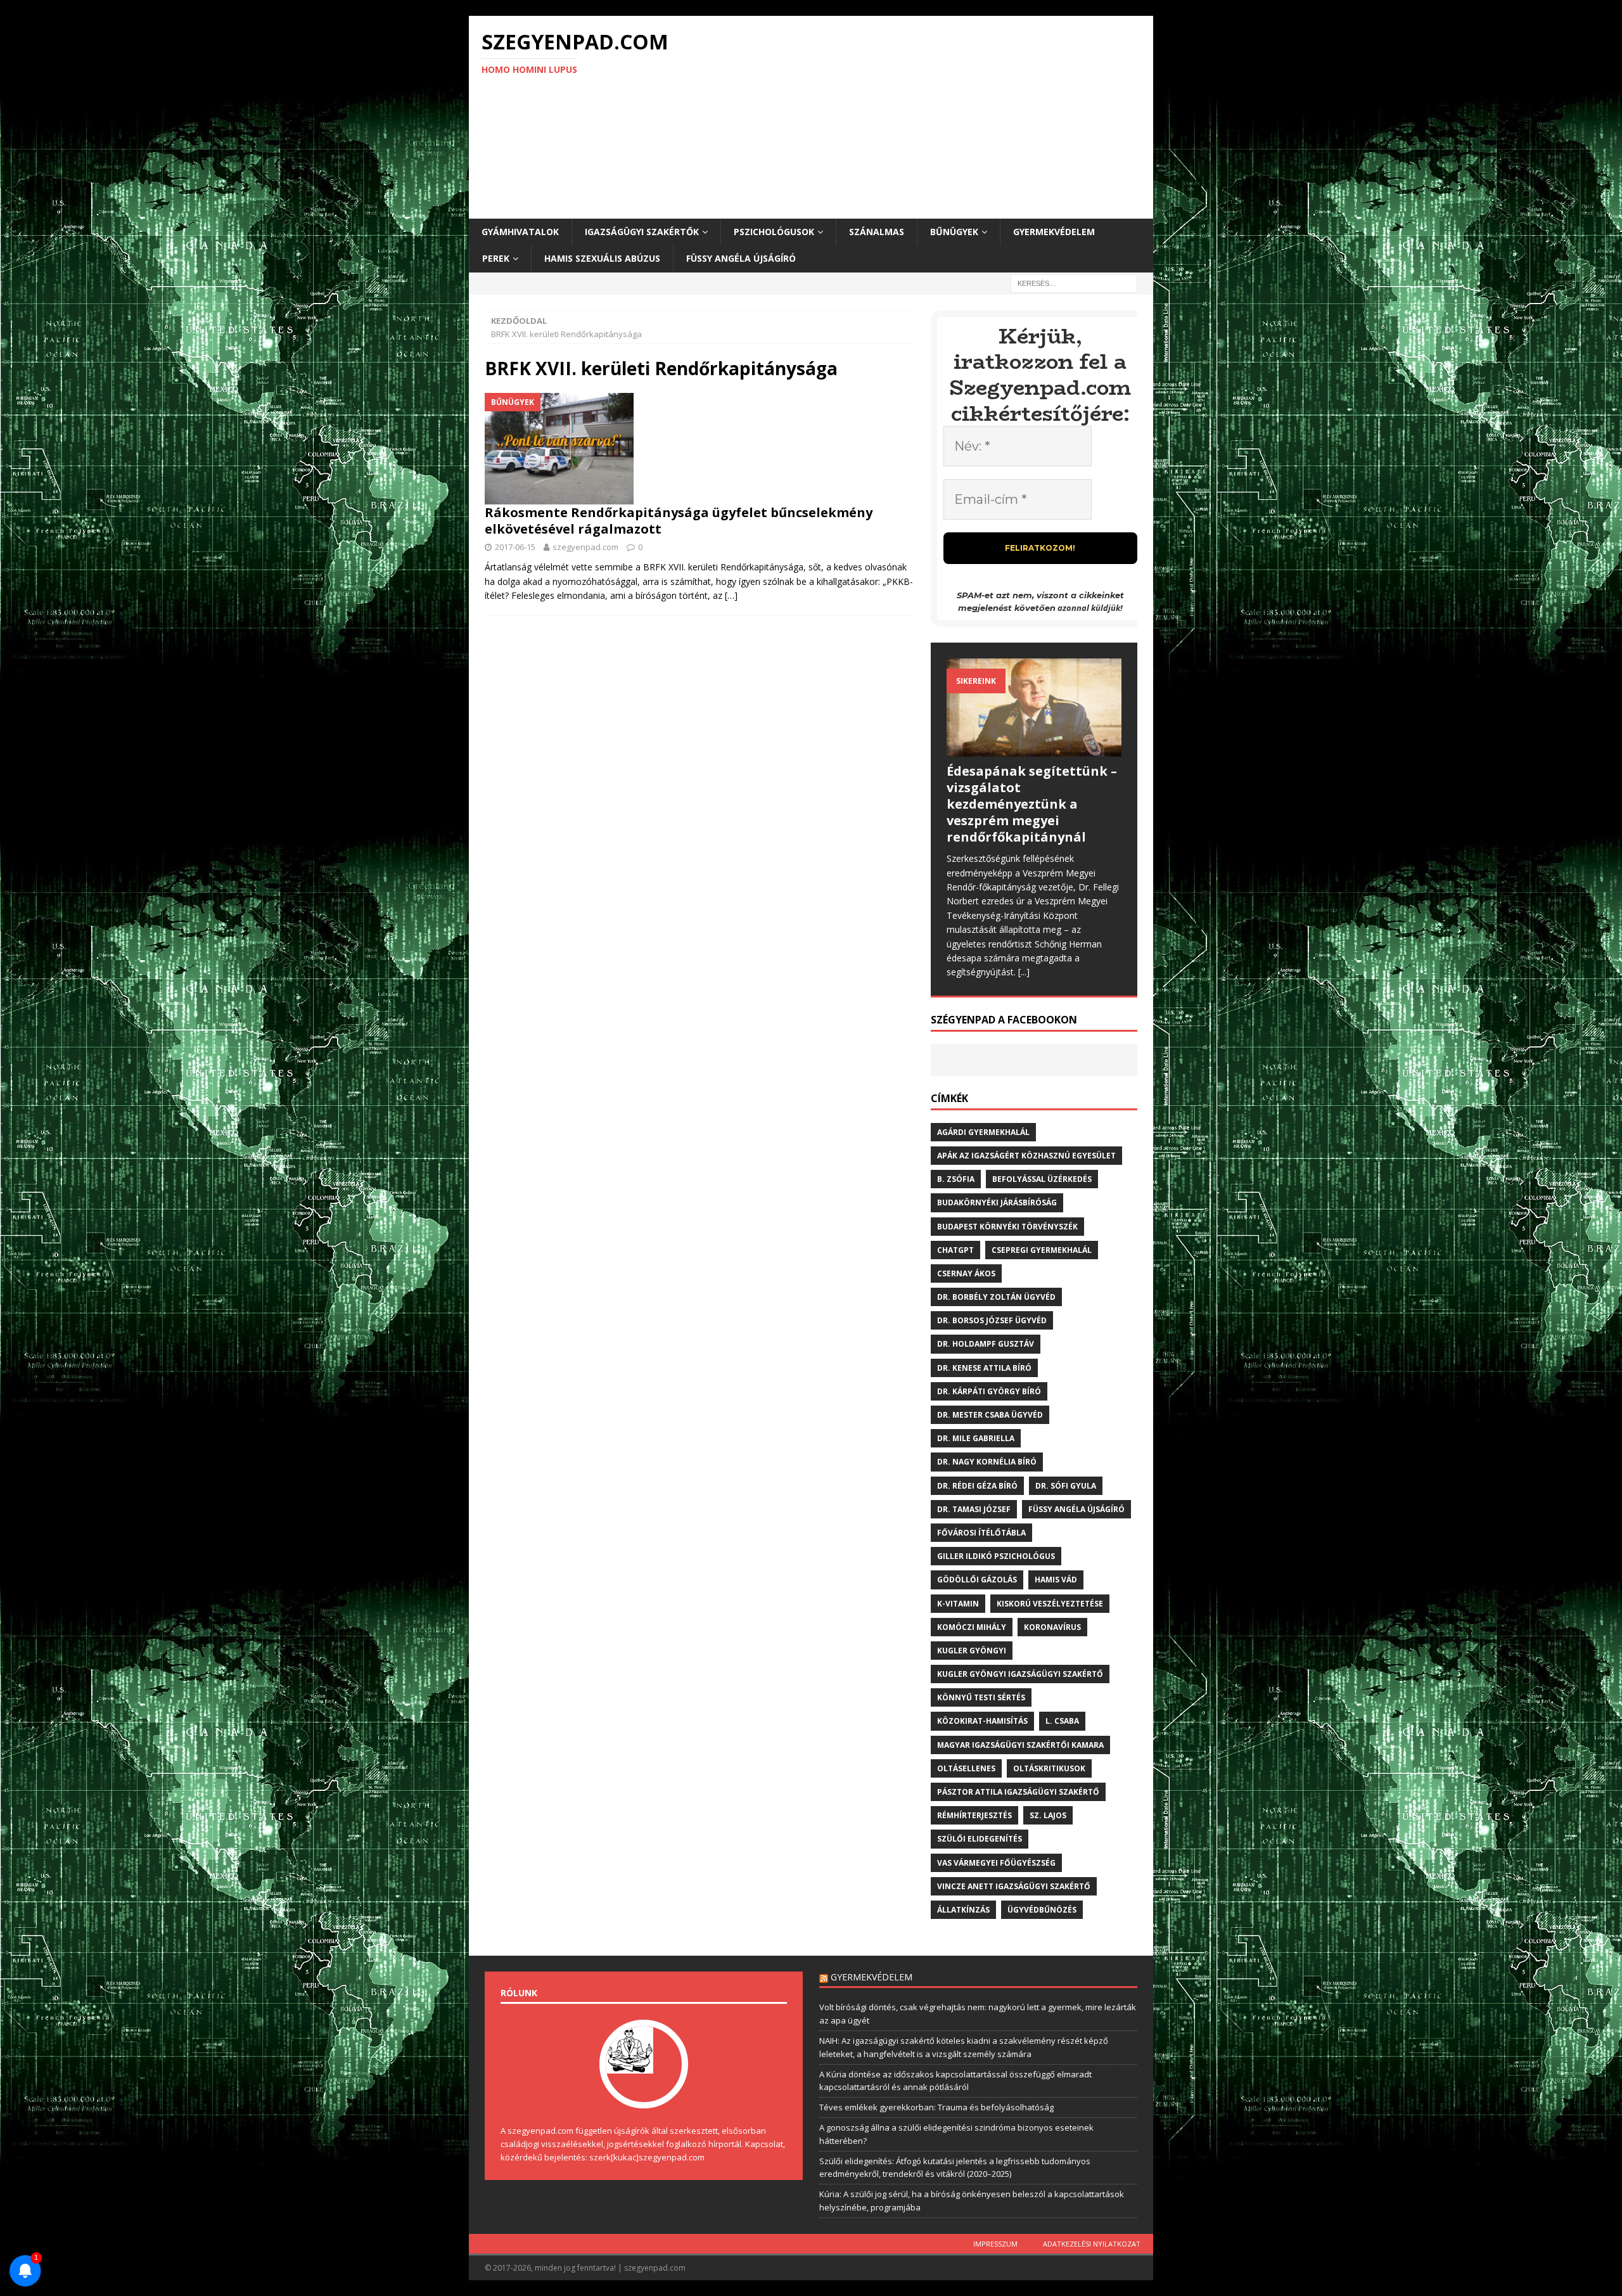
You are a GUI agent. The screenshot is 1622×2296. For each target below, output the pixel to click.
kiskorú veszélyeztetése (1050, 1604)
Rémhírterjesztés (974, 1815)
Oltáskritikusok (1049, 1768)
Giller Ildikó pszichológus (996, 1556)
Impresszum (995, 2244)
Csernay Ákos (966, 1273)
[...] (1024, 972)
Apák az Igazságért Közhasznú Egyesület (1026, 1156)
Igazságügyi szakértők (642, 232)
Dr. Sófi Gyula (1066, 1486)
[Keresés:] (1074, 282)
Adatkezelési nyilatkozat (1092, 2244)
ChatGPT (955, 1250)
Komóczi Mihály (972, 1627)
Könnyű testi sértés (981, 1697)
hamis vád (1056, 1580)
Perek (496, 258)
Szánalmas (877, 232)
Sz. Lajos (1048, 1815)
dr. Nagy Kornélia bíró (987, 1462)
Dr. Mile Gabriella (976, 1438)
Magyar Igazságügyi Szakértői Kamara (1020, 1745)
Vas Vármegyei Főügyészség (996, 1863)
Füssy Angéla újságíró (741, 258)
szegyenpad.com (585, 547)
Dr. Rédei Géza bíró (977, 1486)
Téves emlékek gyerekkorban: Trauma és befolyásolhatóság (936, 2107)
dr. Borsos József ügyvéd (992, 1320)
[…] (731, 595)
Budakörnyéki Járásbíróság (997, 1203)
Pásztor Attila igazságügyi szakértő (1018, 1792)
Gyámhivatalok (520, 232)
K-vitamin (958, 1604)
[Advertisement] (922, 117)
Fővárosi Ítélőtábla (981, 1533)
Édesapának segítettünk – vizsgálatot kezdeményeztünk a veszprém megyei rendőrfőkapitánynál (1032, 804)
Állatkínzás (963, 1910)
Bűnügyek (954, 232)
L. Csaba (1062, 1721)
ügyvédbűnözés (1042, 1910)
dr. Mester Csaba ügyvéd (990, 1415)
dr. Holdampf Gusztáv (986, 1344)
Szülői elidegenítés (980, 1839)
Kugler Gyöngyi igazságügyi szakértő (1020, 1674)
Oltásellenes (966, 1768)
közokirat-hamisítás (982, 1721)
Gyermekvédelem (1054, 232)
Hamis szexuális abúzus (602, 258)
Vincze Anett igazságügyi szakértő (1014, 1886)
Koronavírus (1052, 1627)
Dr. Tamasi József (974, 1509)
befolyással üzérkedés (1042, 1179)
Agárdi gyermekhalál (983, 1132)
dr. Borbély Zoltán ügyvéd (996, 1297)
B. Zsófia (956, 1179)
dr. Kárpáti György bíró (989, 1391)
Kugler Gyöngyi (972, 1651)
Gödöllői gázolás (977, 1580)
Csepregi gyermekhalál (1042, 1250)
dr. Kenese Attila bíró (984, 1368)
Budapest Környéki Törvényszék (1007, 1227)
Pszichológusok (774, 232)
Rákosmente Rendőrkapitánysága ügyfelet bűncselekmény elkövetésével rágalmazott (679, 521)
